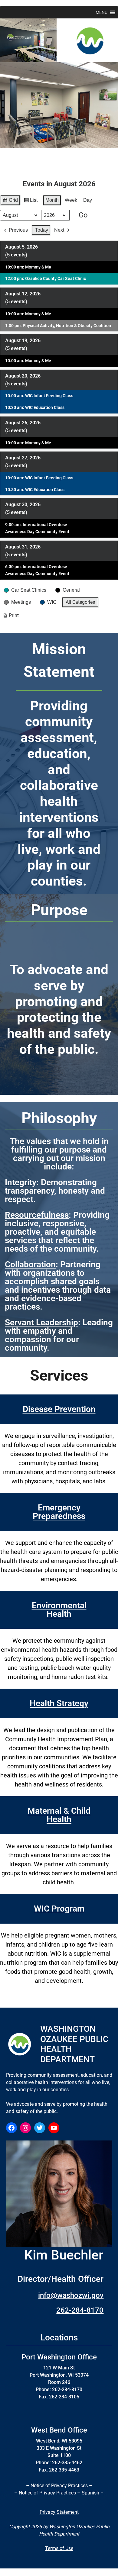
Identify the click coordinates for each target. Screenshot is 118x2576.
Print (11, 617)
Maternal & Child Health (59, 1815)
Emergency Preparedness (59, 1512)
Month (52, 200)
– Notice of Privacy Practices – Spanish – (59, 2493)
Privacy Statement (59, 2512)
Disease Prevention (59, 1409)
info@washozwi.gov (71, 2295)
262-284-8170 (80, 2310)
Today (42, 230)
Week (71, 200)
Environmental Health (59, 1610)
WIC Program (59, 1909)
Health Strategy (59, 1703)
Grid (10, 202)
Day (88, 200)
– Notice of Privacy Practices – (59, 2486)
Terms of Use (59, 2548)
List (31, 202)
